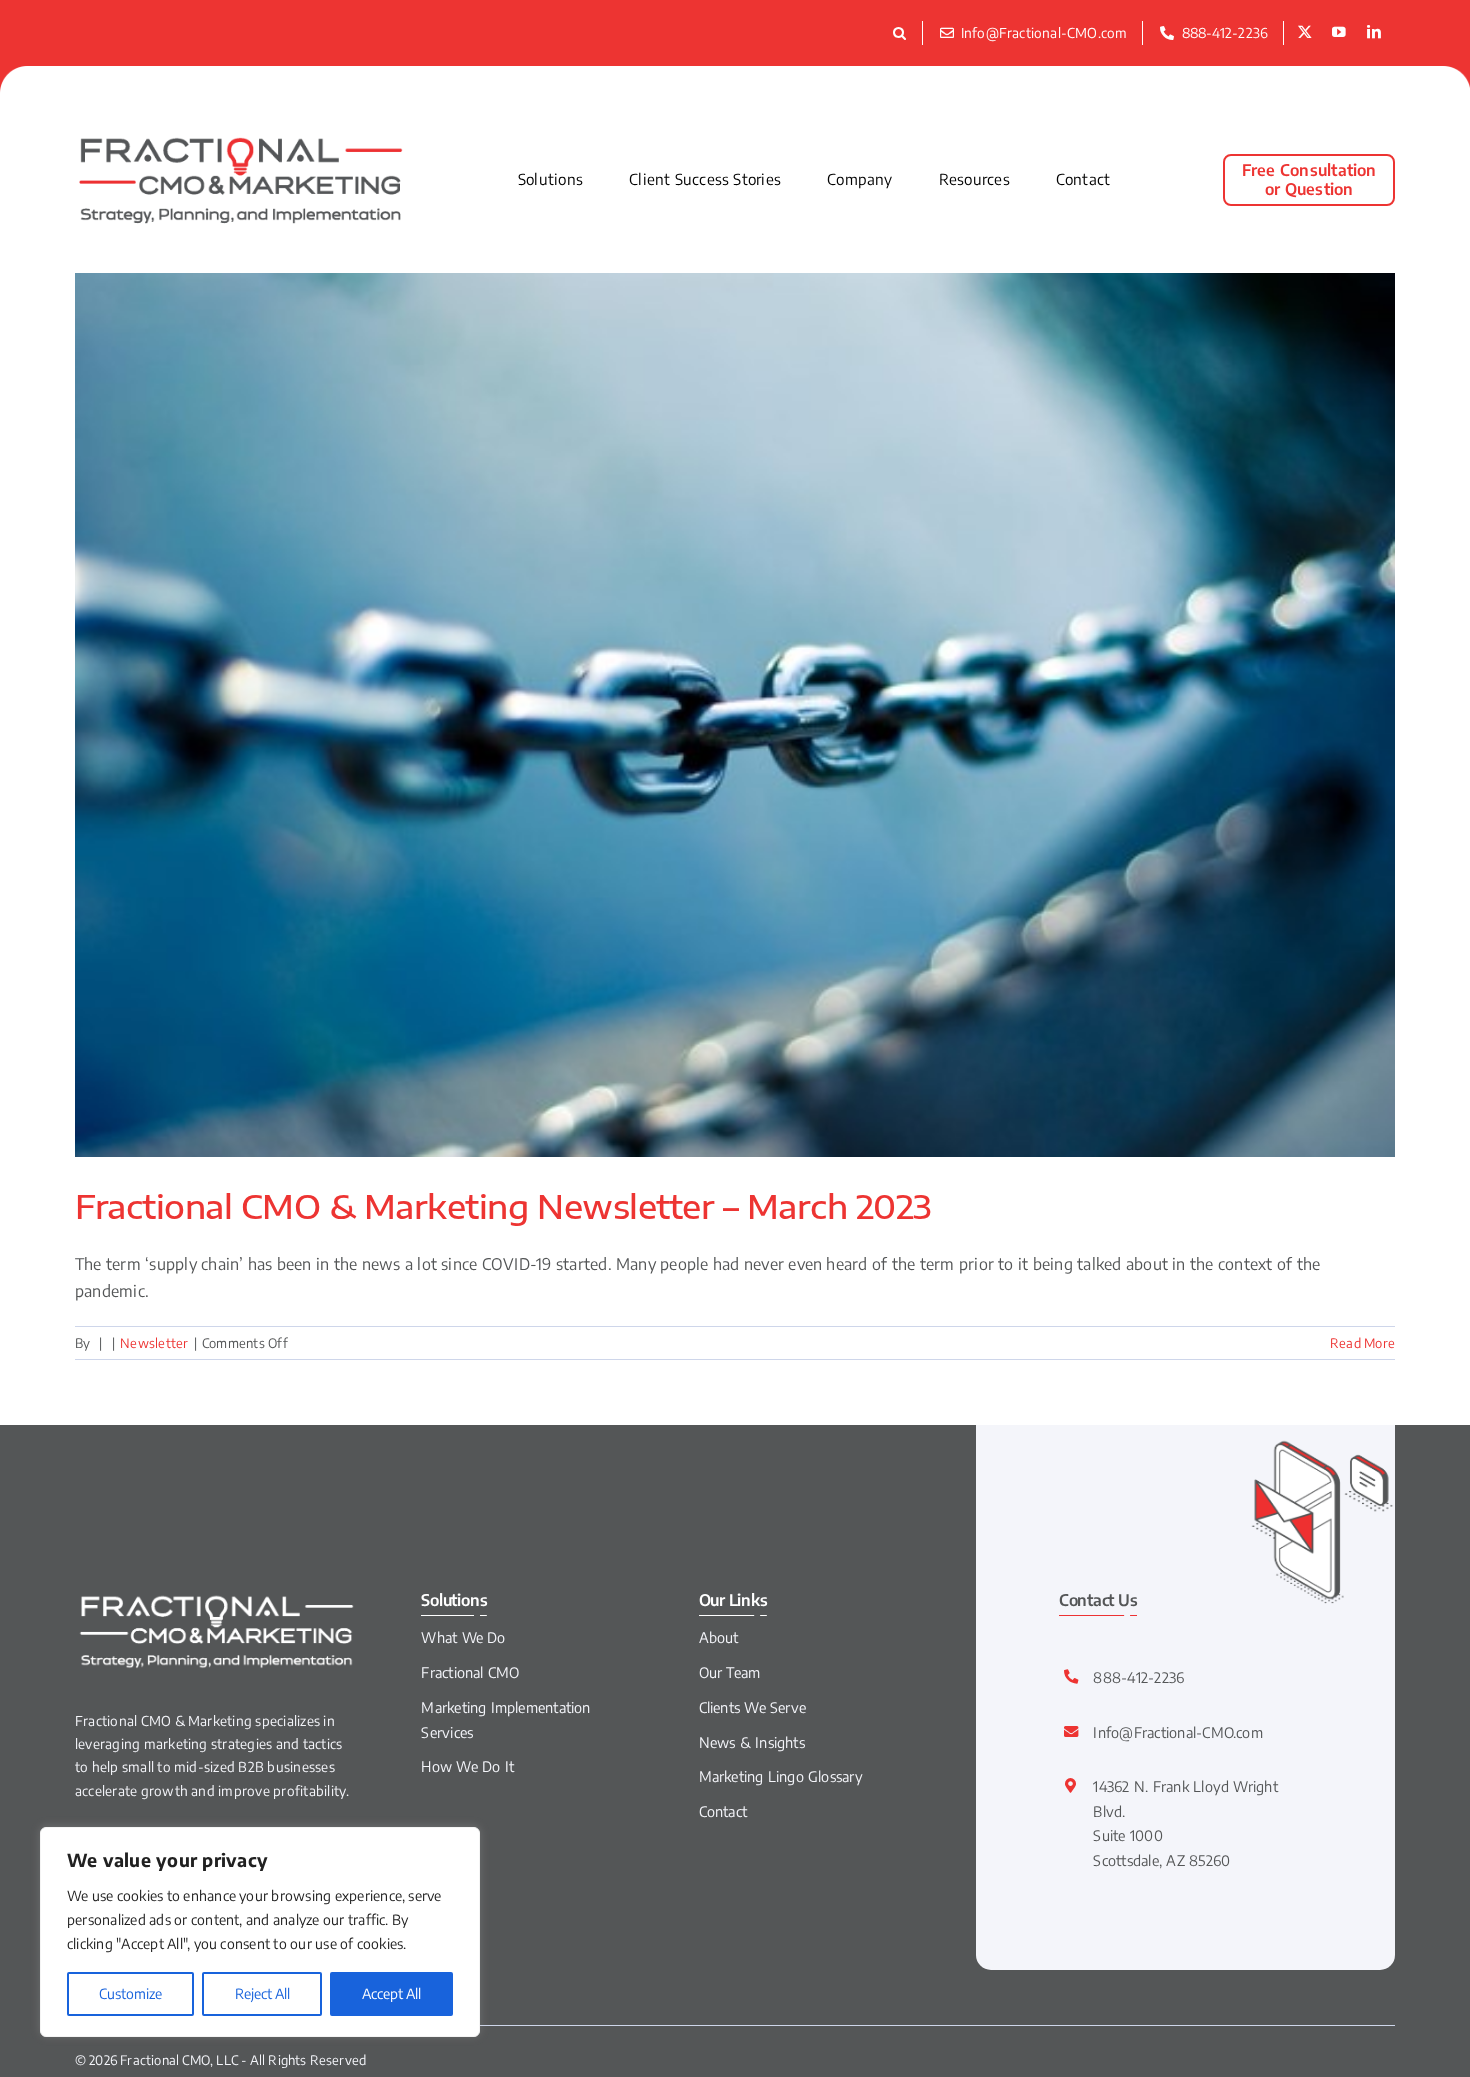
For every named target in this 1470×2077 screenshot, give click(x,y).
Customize (130, 1993)
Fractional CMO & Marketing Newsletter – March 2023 (503, 1206)
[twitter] (1305, 33)
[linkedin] (1374, 33)
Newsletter (154, 1343)
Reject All (262, 1993)
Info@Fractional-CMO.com (1178, 1732)
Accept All (391, 1993)
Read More (1362, 1343)
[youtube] (1339, 33)
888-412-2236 (1138, 1677)
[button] (902, 33)
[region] (260, 1932)
